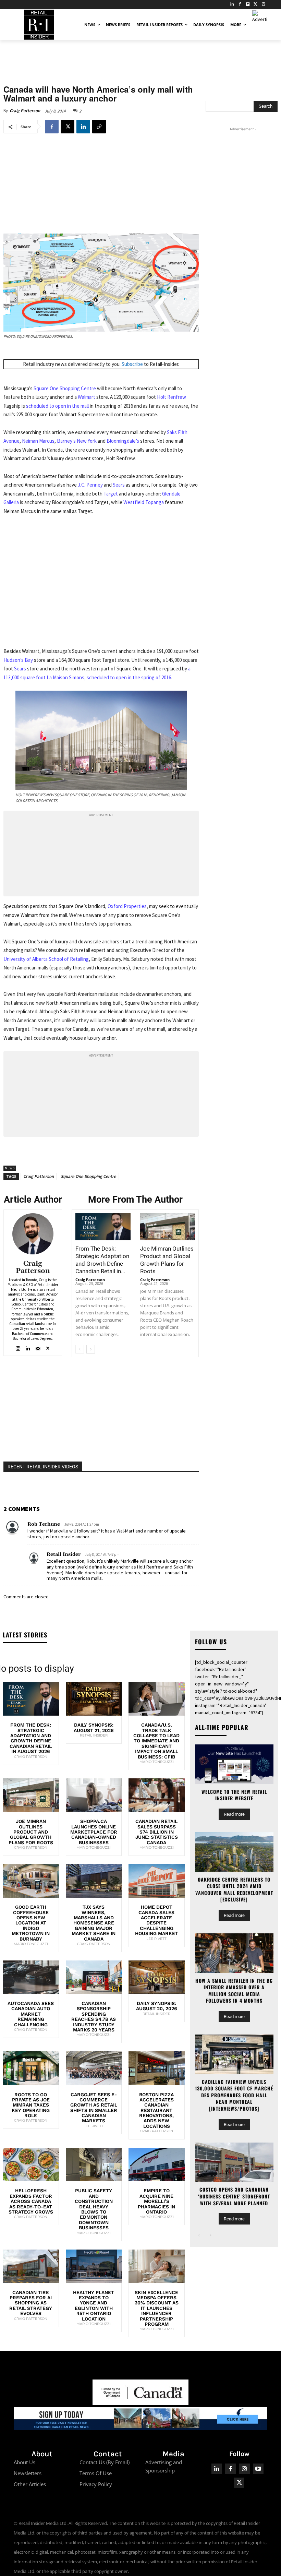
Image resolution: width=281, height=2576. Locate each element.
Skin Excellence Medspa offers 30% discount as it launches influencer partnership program (157, 2308)
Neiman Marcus (38, 441)
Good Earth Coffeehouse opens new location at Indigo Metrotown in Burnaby (31, 1923)
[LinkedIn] (232, 5)
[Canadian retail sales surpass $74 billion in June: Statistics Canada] (157, 1795)
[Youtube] (259, 2469)
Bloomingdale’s (123, 441)
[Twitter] (255, 5)
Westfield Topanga (144, 502)
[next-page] (91, 1349)
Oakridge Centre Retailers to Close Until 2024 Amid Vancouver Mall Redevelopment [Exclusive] (234, 1889)
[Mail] (38, 1347)
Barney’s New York (77, 441)
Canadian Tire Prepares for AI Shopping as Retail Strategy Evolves (31, 2303)
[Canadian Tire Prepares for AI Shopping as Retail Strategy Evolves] (31, 2266)
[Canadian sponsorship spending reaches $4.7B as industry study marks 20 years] (94, 1977)
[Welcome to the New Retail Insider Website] (234, 1764)
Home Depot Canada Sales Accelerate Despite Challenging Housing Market (157, 1920)
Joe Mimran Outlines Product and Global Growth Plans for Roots (31, 1832)
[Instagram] (263, 5)
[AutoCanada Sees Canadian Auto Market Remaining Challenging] (31, 1977)
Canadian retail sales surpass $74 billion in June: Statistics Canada (157, 1832)
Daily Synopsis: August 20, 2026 (157, 2006)
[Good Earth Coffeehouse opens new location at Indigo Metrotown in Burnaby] (31, 1881)
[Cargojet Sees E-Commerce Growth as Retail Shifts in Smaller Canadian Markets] (94, 2068)
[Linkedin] (83, 127)
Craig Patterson (25, 111)
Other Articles (30, 2484)
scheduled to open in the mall (58, 406)
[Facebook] (240, 5)
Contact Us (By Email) (105, 2462)
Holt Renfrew (172, 397)
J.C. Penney (90, 485)
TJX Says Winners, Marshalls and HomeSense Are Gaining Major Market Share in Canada (94, 1923)
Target (111, 494)
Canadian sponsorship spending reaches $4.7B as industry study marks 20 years (94, 2017)
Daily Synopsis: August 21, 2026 (94, 1727)
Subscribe (132, 364)
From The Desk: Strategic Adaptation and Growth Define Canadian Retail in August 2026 (31, 1738)
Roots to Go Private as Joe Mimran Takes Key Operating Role (31, 2105)
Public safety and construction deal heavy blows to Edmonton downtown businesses (94, 2209)
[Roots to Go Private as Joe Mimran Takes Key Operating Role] (31, 2068)
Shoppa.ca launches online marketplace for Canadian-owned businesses (94, 1832)
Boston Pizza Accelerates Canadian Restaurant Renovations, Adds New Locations (156, 2110)
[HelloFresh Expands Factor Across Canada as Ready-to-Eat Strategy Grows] (31, 2164)
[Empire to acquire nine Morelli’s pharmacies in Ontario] (157, 2164)
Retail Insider (64, 1554)
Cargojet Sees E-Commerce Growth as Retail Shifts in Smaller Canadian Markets (94, 2108)
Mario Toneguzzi (157, 1762)
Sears (119, 485)
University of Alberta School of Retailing (46, 959)
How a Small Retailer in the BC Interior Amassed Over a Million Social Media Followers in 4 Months (234, 1991)
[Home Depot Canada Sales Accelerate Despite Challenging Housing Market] (157, 1881)
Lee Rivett (156, 1939)
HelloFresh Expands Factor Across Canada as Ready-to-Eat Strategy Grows (31, 2201)
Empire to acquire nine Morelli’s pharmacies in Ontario (156, 2201)
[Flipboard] (248, 5)
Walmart (87, 397)
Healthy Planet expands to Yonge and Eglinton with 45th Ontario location (94, 2306)
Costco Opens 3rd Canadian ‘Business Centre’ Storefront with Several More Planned (234, 2196)
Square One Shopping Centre (65, 388)
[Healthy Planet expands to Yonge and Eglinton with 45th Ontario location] (94, 2266)
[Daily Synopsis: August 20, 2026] (157, 1977)
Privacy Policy (96, 2484)
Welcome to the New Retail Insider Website (234, 1795)
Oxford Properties (127, 906)
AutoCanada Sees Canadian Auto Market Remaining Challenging (31, 2014)
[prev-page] (80, 1349)
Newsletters (28, 2473)
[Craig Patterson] (33, 1234)
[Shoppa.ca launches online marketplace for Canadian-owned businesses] (94, 1795)
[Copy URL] (99, 127)
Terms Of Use (96, 2473)
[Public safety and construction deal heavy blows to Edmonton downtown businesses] (94, 2164)
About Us (25, 2462)
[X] (68, 127)
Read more (234, 1814)
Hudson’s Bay (18, 660)
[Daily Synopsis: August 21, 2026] (94, 1699)
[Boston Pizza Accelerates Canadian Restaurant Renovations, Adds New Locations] (157, 2068)
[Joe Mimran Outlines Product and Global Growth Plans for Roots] (168, 1227)
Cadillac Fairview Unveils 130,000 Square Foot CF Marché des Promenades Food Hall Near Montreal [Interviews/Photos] (234, 2095)
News (10, 1168)
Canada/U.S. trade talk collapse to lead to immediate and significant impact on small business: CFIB (156, 1741)
